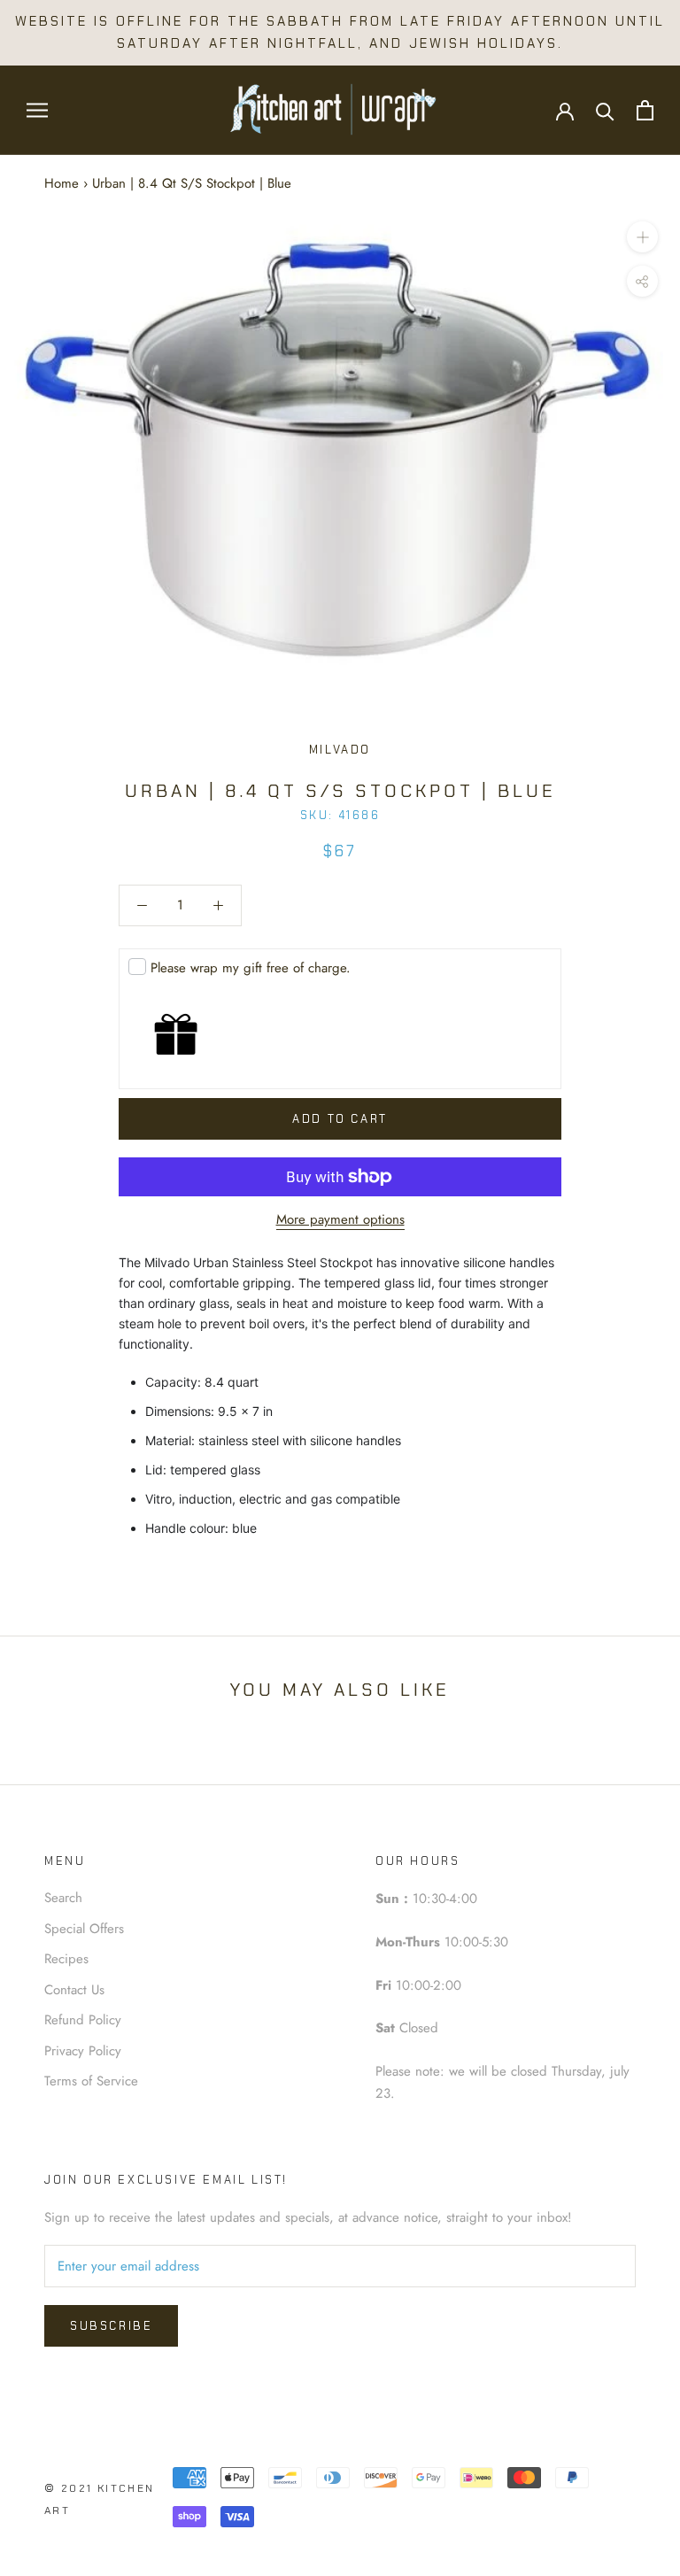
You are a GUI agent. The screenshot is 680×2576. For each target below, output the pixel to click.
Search (63, 1898)
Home (62, 183)
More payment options (340, 1219)
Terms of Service (91, 2081)
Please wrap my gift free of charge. (251, 968)
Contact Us (74, 1990)
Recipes (66, 1959)
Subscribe (111, 2326)
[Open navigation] (37, 110)
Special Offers (84, 1929)
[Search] (605, 110)
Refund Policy (83, 2020)
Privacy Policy (83, 2051)
